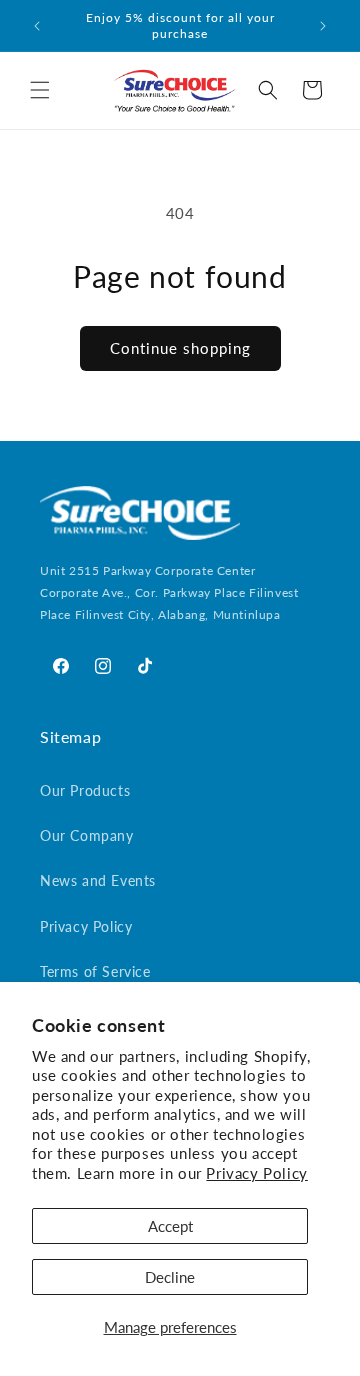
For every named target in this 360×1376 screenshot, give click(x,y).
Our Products (85, 790)
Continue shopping (180, 348)
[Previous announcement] (37, 26)
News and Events (98, 880)
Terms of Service (95, 971)
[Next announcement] (323, 26)
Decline (170, 1277)
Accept (170, 1226)
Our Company (87, 835)
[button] (40, 90)
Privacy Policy (256, 1173)
